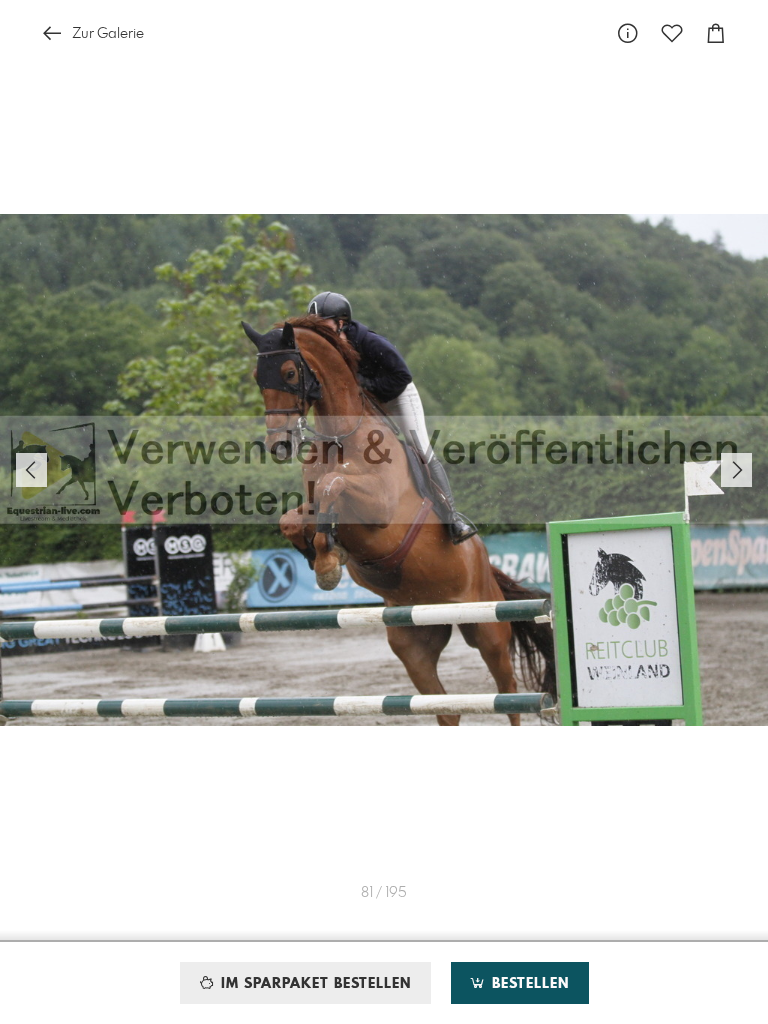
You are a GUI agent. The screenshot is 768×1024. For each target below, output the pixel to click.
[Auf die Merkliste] (672, 33)
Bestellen (528, 984)
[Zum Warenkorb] (716, 33)
